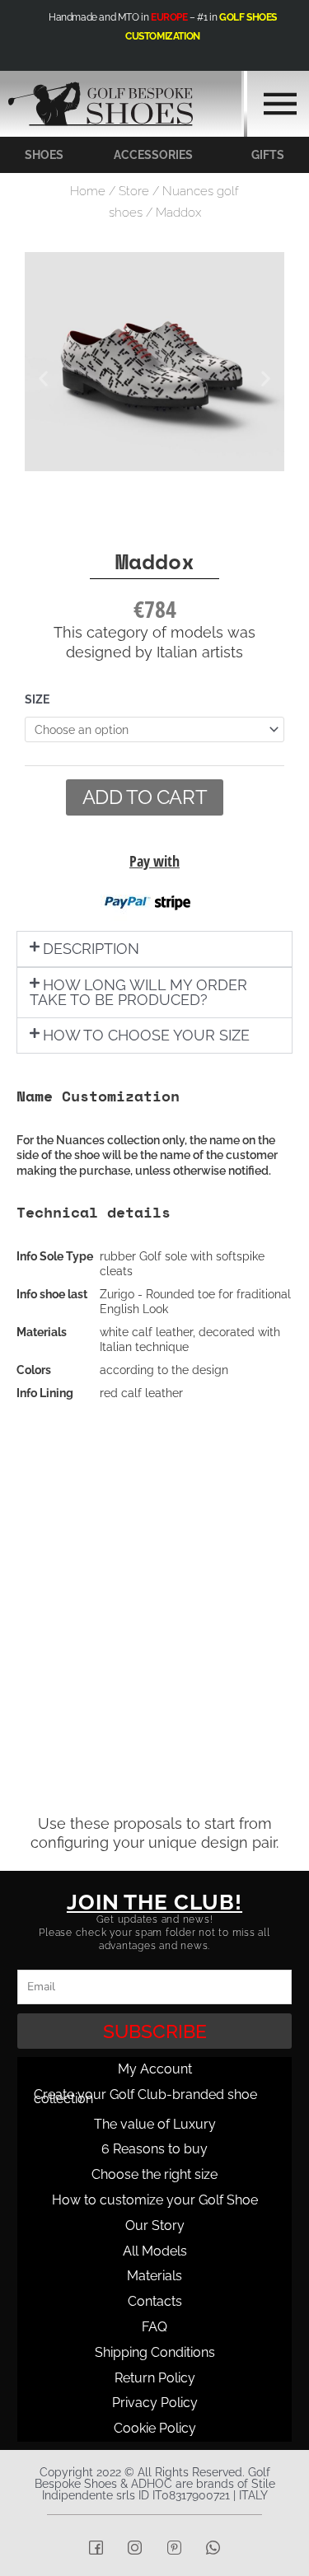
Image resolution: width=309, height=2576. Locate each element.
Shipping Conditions (155, 2352)
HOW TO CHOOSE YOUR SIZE (146, 1035)
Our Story (155, 2225)
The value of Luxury (155, 2124)
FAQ (154, 2327)
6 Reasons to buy (154, 2149)
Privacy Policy (155, 2403)
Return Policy (155, 2378)
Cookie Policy (155, 2428)
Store (134, 191)
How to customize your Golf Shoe (155, 2200)
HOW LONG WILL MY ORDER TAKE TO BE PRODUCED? (138, 992)
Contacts (155, 2301)
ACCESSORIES (153, 155)
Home (88, 191)
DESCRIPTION (91, 949)
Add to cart (145, 797)
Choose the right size (154, 2174)
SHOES (44, 155)
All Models (155, 2251)
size (37, 699)
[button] (43, 379)
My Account (155, 2069)
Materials (154, 2276)
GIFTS (268, 155)
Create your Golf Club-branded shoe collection (145, 2097)
